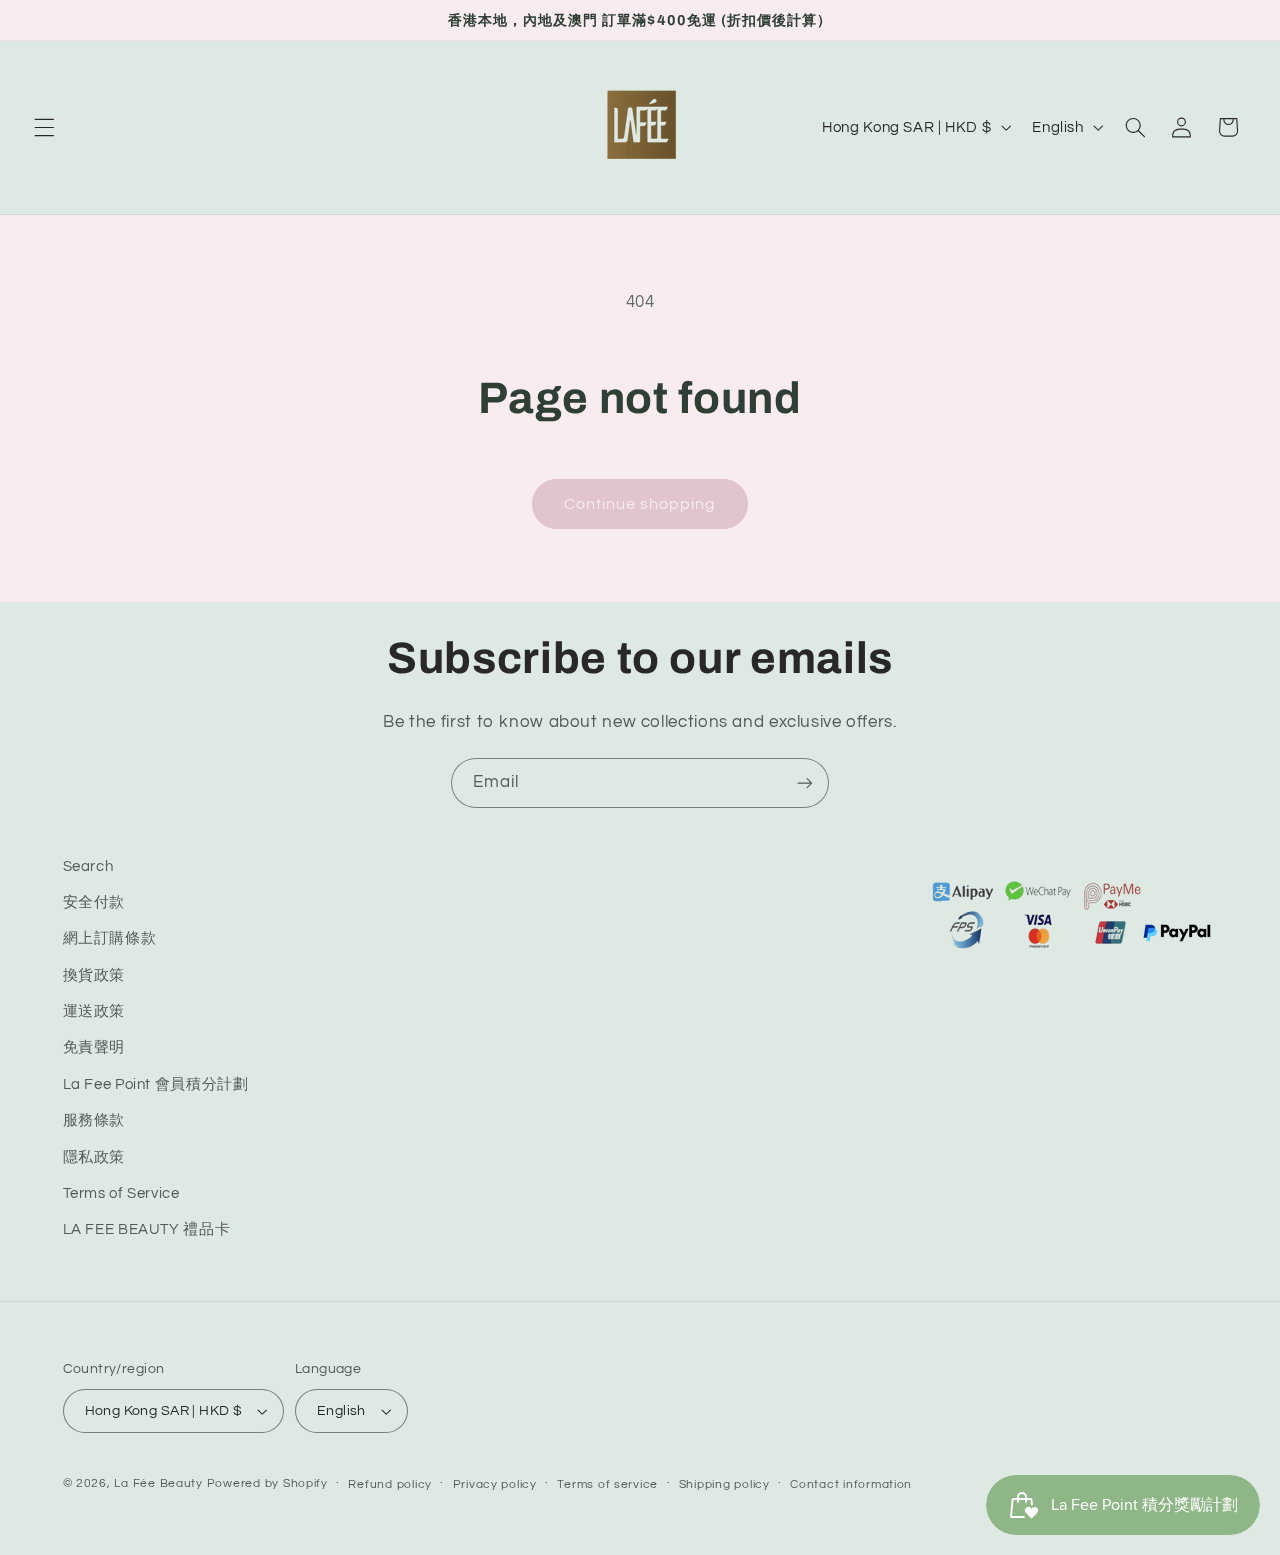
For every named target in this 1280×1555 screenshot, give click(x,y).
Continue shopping (640, 504)
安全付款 (94, 902)
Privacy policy (495, 1484)
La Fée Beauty (158, 1483)
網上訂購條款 (110, 938)
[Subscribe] (805, 782)
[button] (44, 127)
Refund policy (390, 1484)
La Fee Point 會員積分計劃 (156, 1084)
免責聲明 (94, 1047)
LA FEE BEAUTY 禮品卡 (147, 1229)
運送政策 (94, 1011)
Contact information (851, 1484)
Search (88, 866)
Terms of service (607, 1484)
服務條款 (94, 1120)
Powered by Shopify (267, 1483)
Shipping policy (724, 1484)
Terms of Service (121, 1193)
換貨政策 (94, 975)
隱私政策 (94, 1157)
